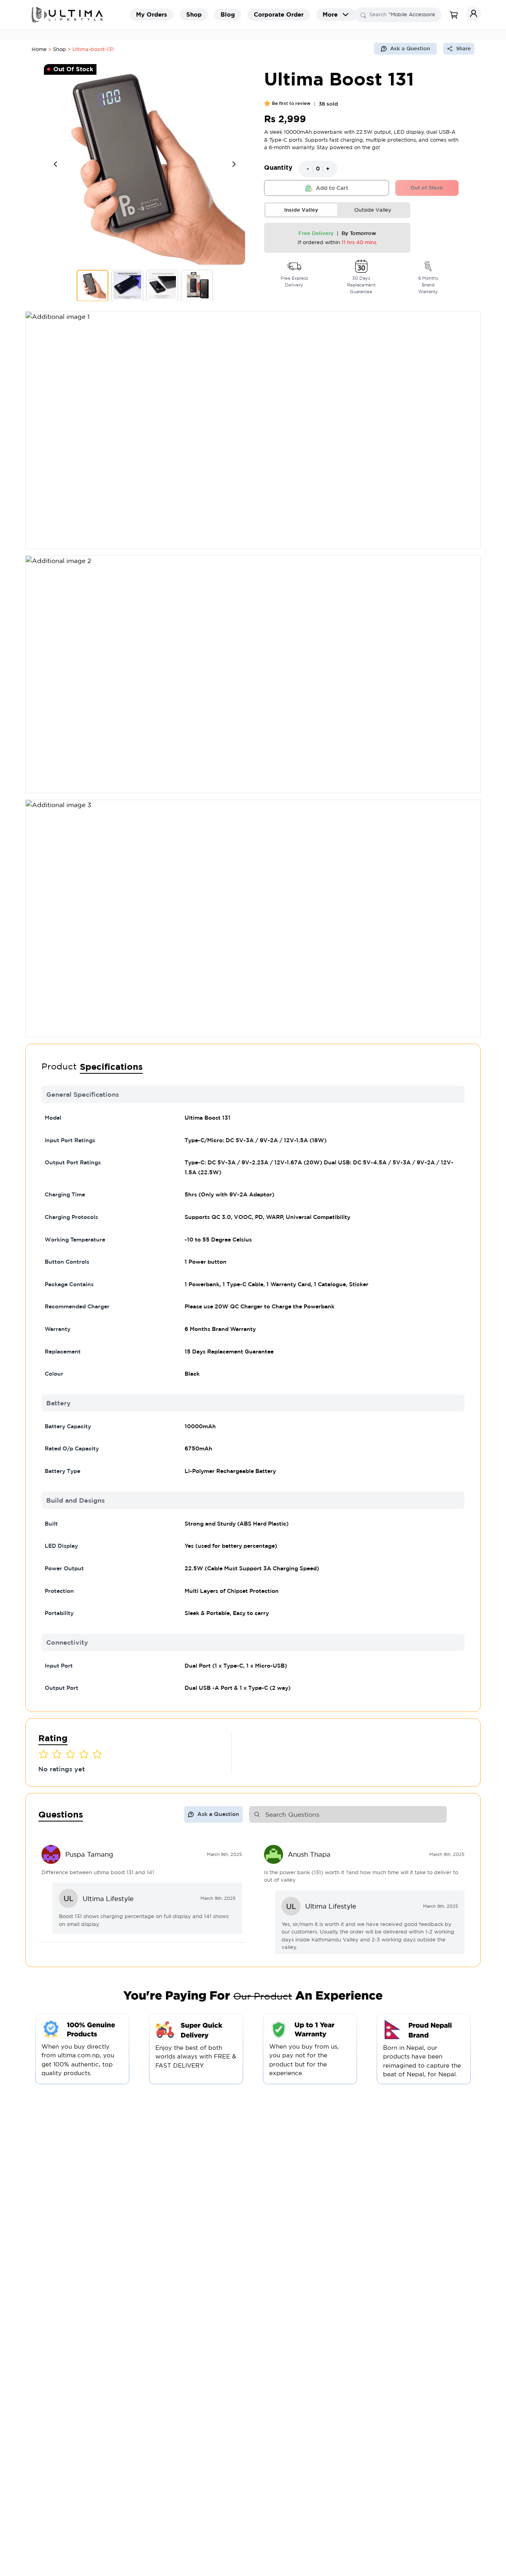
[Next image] (234, 164)
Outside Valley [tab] (373, 210)
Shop (59, 49)
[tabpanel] (337, 238)
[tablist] (337, 210)
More (330, 14)
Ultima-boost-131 (93, 49)
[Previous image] (55, 164)
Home (39, 49)
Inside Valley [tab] (301, 210)
